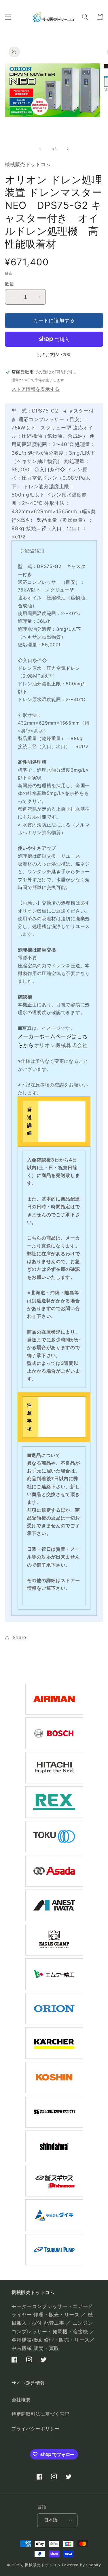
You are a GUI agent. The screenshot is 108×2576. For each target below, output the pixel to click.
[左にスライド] (40, 149)
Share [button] (19, 1637)
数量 (9, 284)
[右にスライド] (68, 149)
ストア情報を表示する (36, 389)
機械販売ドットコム (43, 2565)
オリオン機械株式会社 (61, 1045)
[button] (8, 17)
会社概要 (21, 2400)
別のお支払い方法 (54, 355)
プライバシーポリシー (36, 2429)
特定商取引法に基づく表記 (40, 2414)
